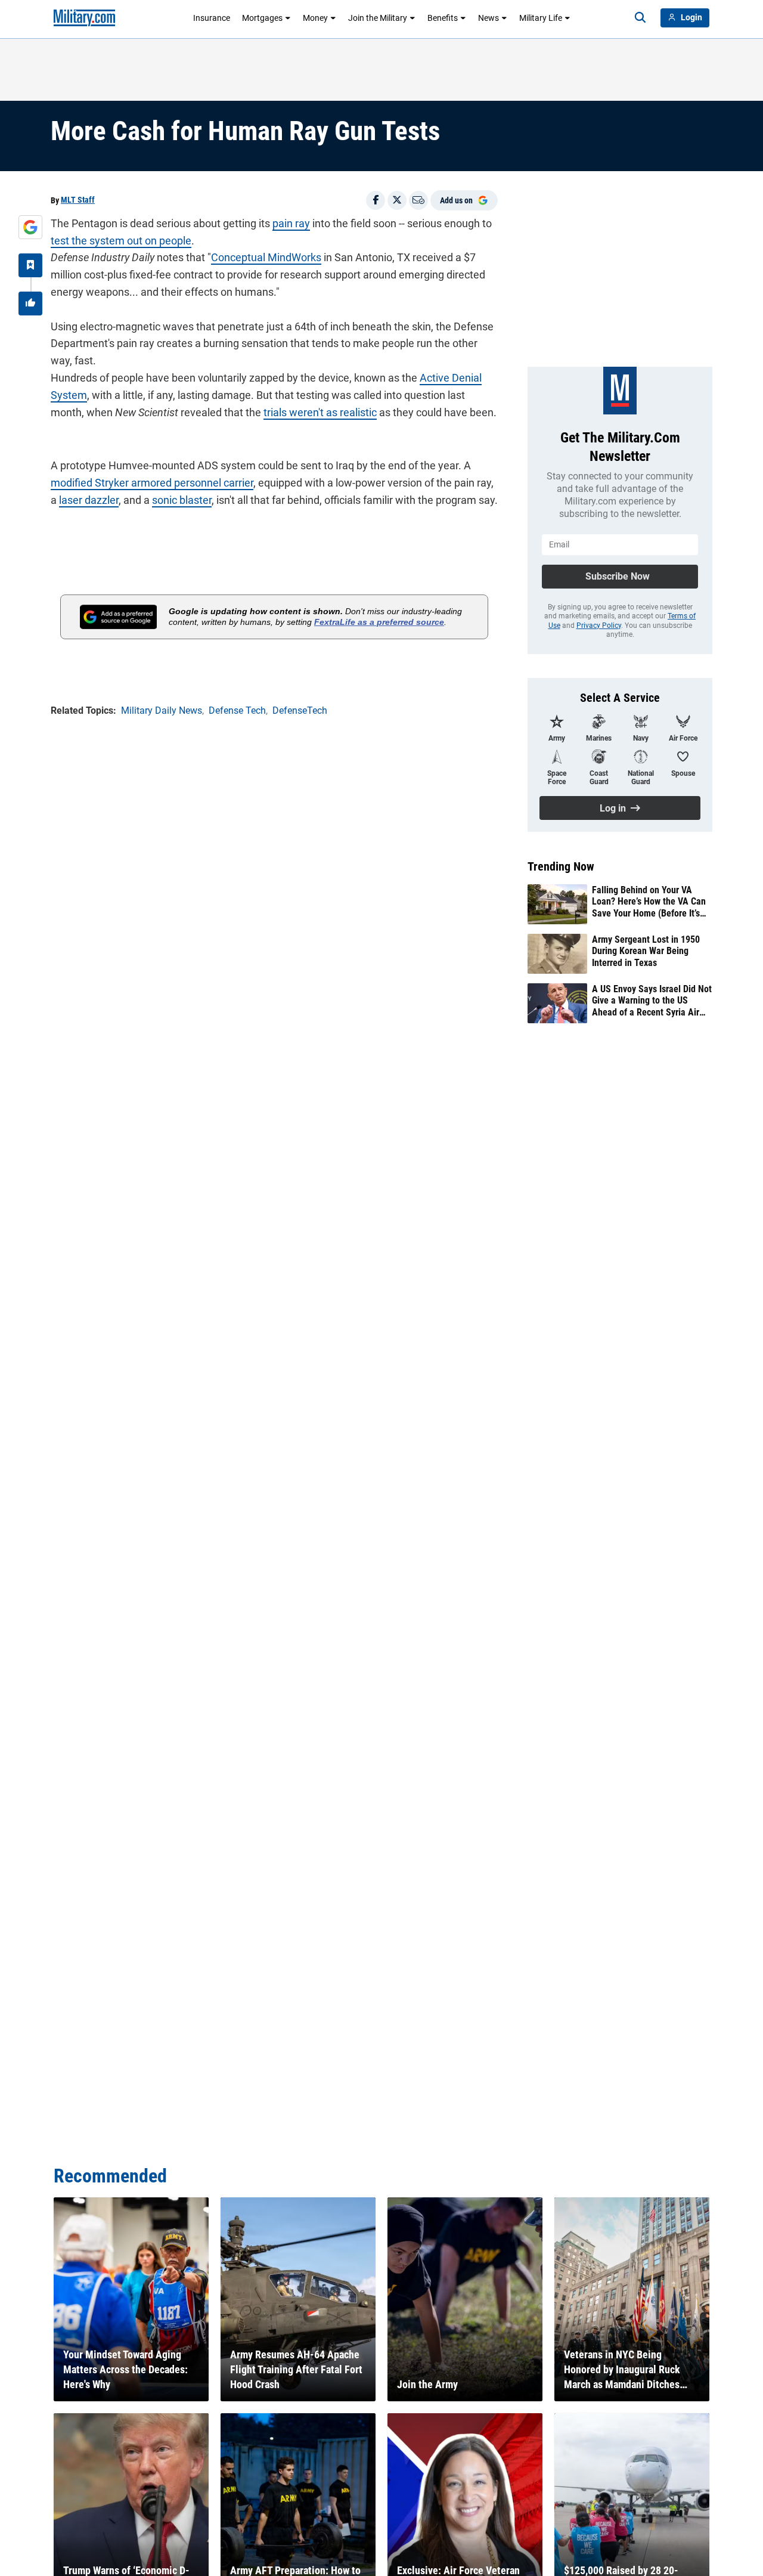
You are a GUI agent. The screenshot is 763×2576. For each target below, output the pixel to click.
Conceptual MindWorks (266, 257)
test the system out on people (121, 241)
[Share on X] (397, 200)
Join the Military (378, 18)
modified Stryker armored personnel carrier (152, 483)
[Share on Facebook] (376, 200)
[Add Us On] (30, 227)
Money (315, 18)
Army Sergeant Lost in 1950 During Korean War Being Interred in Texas (646, 951)
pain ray (291, 223)
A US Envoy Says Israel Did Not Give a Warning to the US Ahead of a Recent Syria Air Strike (652, 1001)
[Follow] (30, 265)
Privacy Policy (599, 626)
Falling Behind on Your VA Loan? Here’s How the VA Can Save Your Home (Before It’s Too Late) (649, 902)
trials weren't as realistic (320, 412)
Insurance (212, 18)
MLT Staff (78, 200)
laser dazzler (89, 500)
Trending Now (561, 866)
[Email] (418, 200)
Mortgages (262, 18)
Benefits (443, 18)
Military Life (541, 18)
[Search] (640, 18)
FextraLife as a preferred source (379, 622)
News (488, 18)
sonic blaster (182, 500)
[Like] (30, 304)
